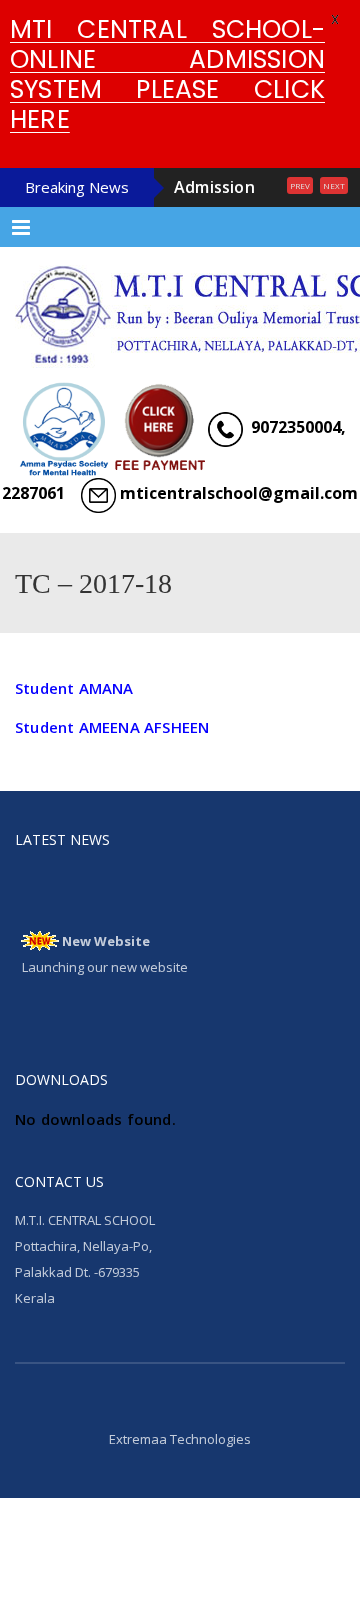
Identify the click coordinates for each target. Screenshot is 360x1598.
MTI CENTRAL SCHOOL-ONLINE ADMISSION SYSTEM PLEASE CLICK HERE (167, 74)
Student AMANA (74, 774)
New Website (106, 1023)
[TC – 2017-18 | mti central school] (180, 393)
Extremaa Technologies (180, 1525)
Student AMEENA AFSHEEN (112, 813)
